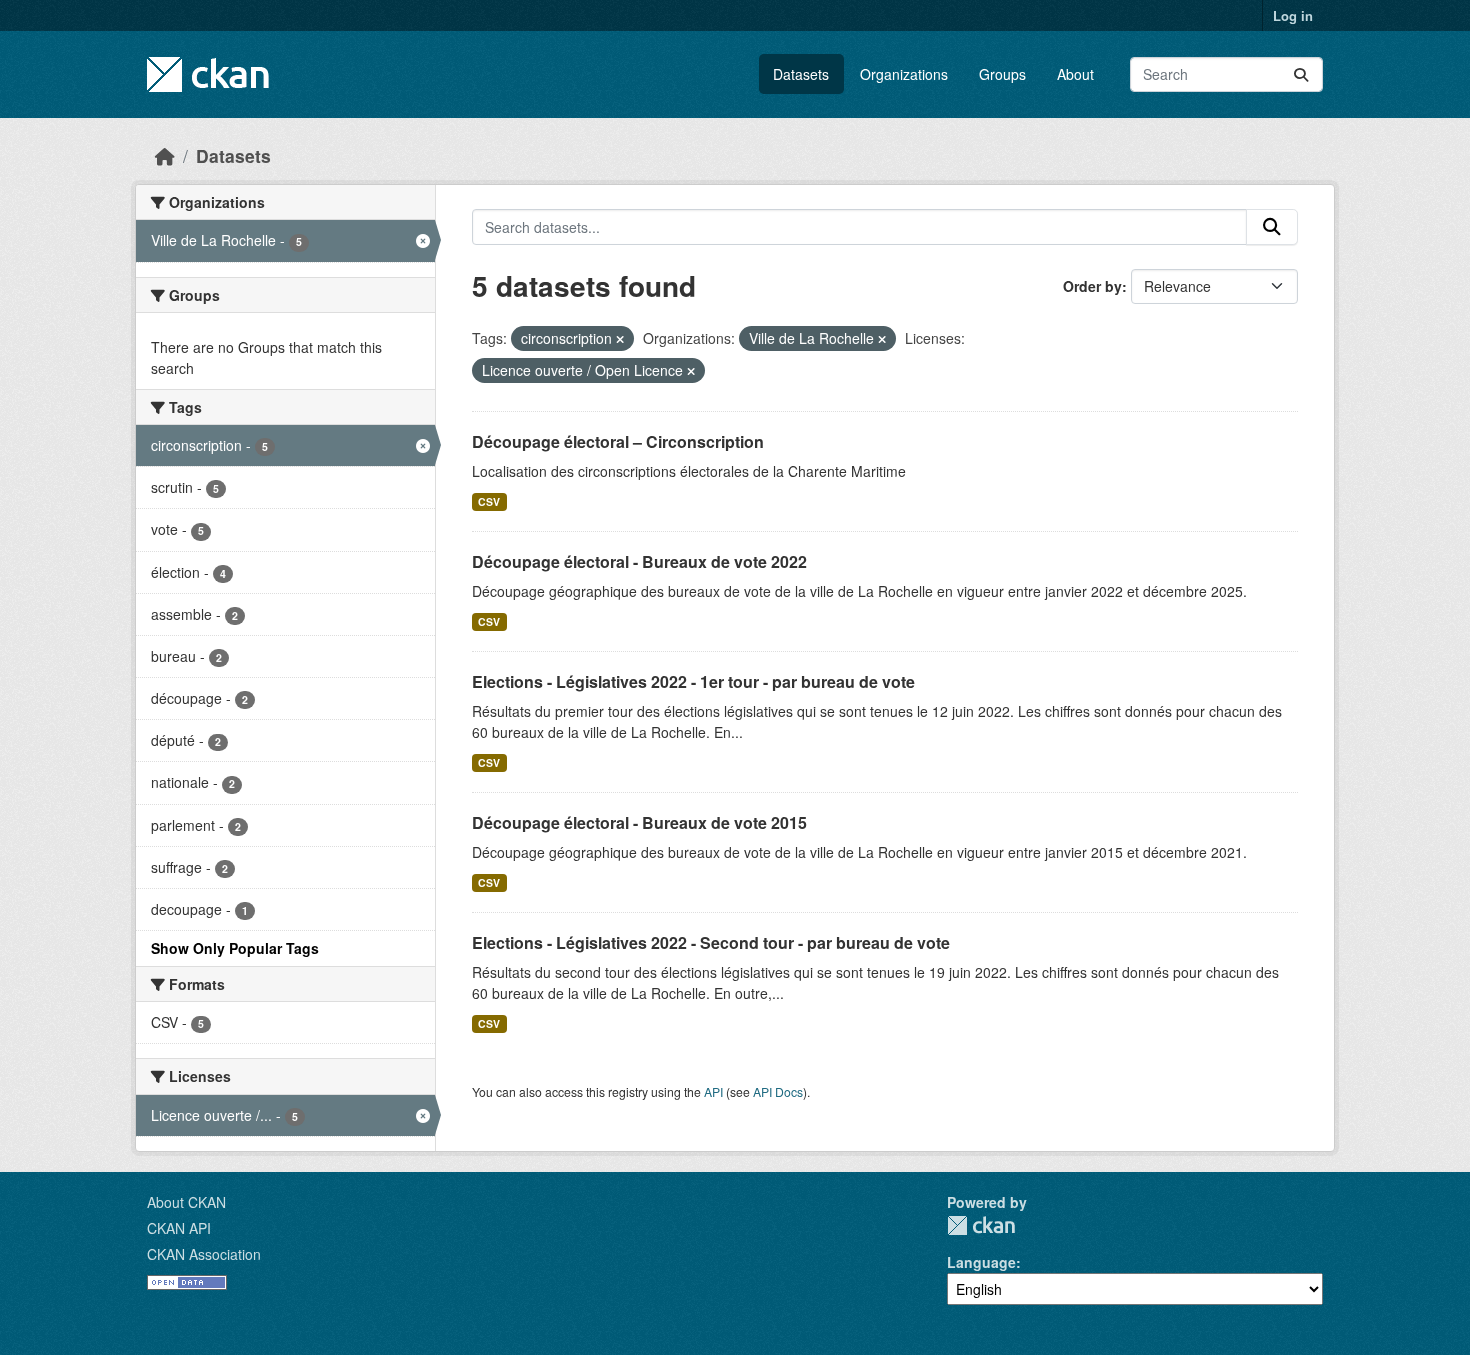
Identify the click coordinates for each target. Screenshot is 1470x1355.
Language (981, 1262)
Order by (1092, 286)
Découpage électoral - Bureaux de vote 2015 (639, 822)
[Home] (165, 155)
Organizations (904, 74)
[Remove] (620, 339)
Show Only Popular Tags (235, 948)
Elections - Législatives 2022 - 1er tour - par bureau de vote (693, 681)
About (1075, 74)
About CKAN (186, 1202)
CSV (489, 501)
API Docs (778, 1091)
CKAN (981, 1225)
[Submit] (1301, 74)
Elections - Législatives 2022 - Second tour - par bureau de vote (711, 942)
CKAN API (179, 1228)
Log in (1293, 15)
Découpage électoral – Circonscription (618, 441)
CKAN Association (204, 1254)
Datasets (801, 74)
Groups (1002, 74)
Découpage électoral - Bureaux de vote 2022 (639, 561)
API (713, 1091)
